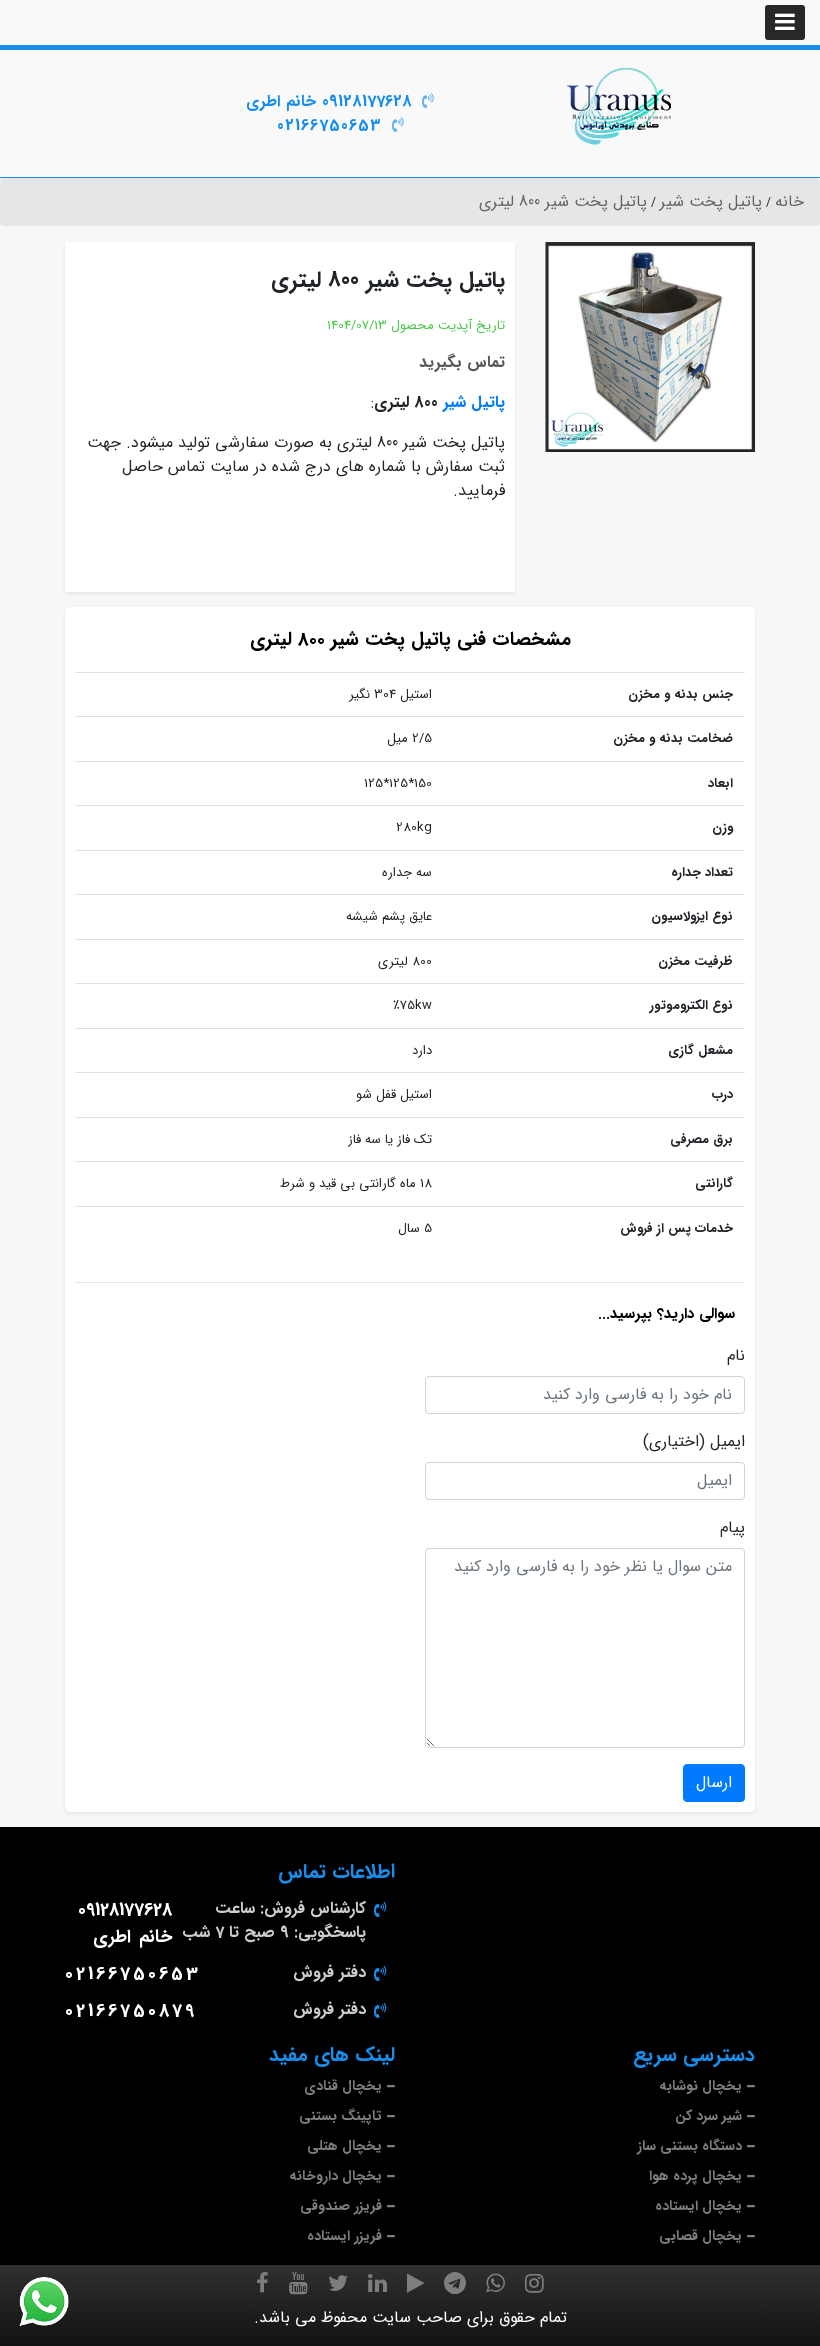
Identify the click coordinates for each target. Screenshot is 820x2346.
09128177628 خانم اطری (329, 101)
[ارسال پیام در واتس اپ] (56, 2302)
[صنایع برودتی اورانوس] (620, 106)
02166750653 (329, 125)
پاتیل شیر (474, 402)
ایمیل (727, 1442)
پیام (732, 1528)
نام (736, 1356)
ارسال (714, 1782)
